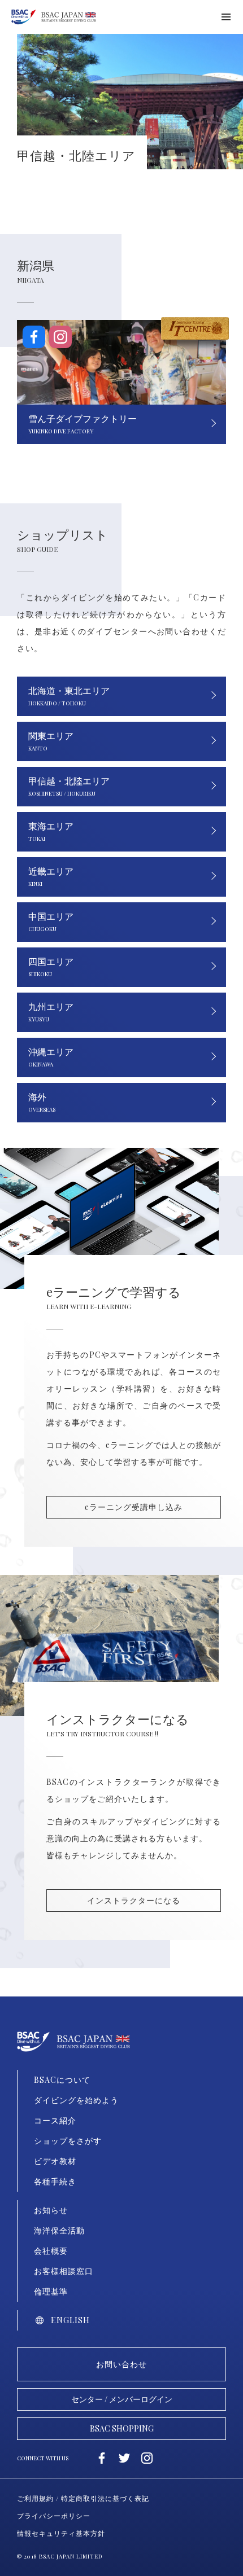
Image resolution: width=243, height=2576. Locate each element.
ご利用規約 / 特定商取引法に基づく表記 (83, 2498)
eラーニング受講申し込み (134, 1507)
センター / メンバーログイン (122, 2399)
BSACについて (62, 2080)
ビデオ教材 (55, 2161)
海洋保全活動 (59, 2230)
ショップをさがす (68, 2141)
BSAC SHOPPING (122, 2428)
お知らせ (51, 2210)
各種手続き (55, 2181)
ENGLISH (70, 2320)
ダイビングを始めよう (76, 2100)
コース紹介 (55, 2120)
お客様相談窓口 (64, 2271)
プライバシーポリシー (54, 2516)
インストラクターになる (134, 1900)
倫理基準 (51, 2291)
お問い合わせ (121, 2364)
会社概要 (51, 2251)
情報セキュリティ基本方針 (61, 2533)
